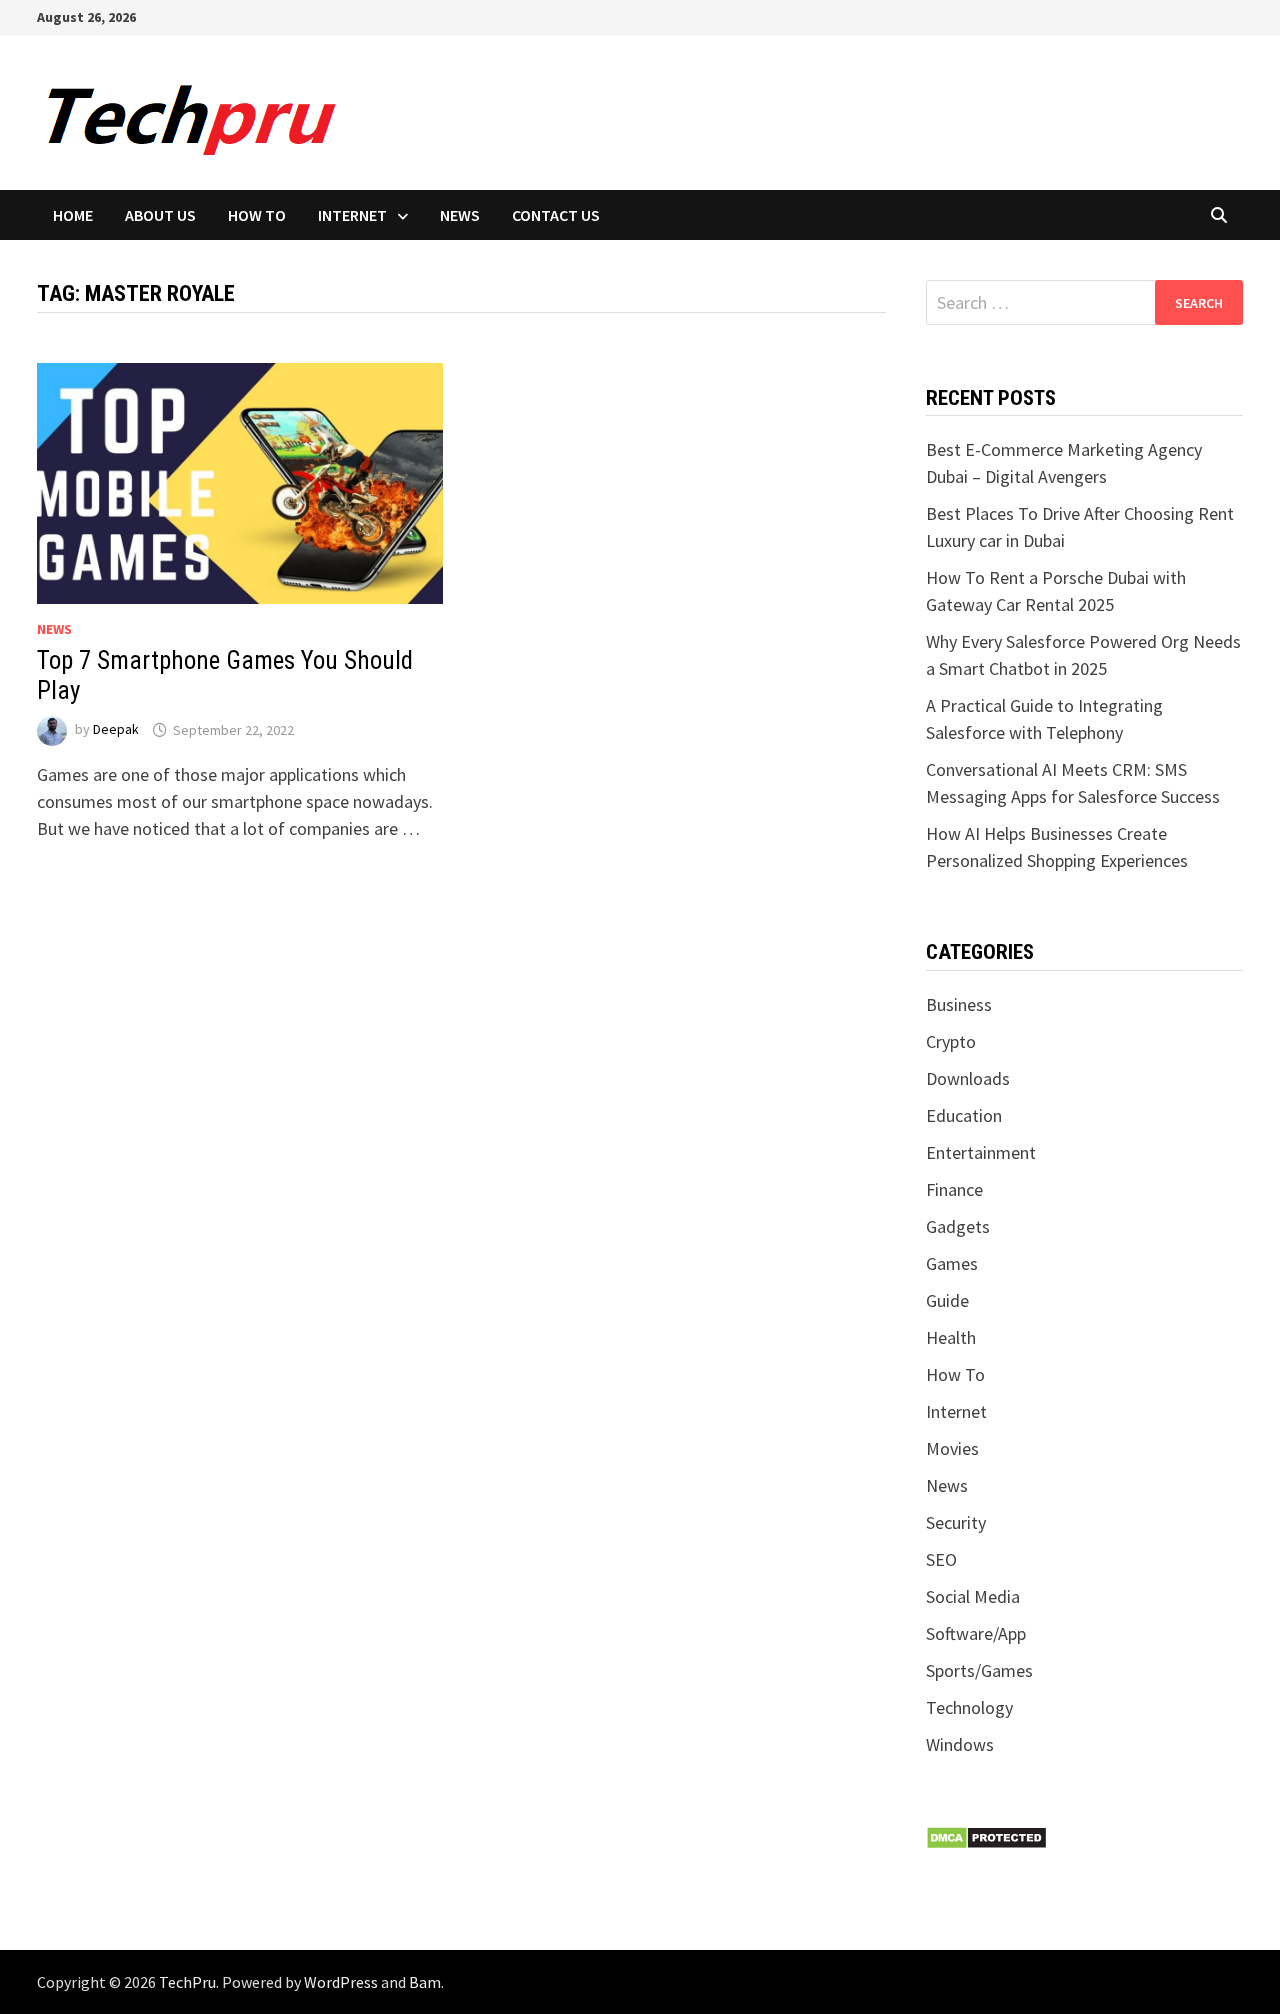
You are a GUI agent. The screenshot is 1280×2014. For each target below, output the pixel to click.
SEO (941, 1559)
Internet (352, 215)
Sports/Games (979, 1670)
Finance (954, 1189)
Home (73, 215)
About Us (160, 215)
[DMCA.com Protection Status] (986, 1836)
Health (951, 1337)
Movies (952, 1448)
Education (964, 1115)
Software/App (976, 1633)
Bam (425, 1982)
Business (959, 1004)
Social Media (973, 1596)
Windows (960, 1744)
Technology (969, 1707)
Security (956, 1522)
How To (257, 215)
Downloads (968, 1078)
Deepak (116, 730)
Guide (947, 1300)
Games (952, 1263)
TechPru (187, 1982)
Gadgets (958, 1226)
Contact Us (556, 215)
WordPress (341, 1982)
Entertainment (981, 1152)
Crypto (951, 1041)
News (460, 215)
